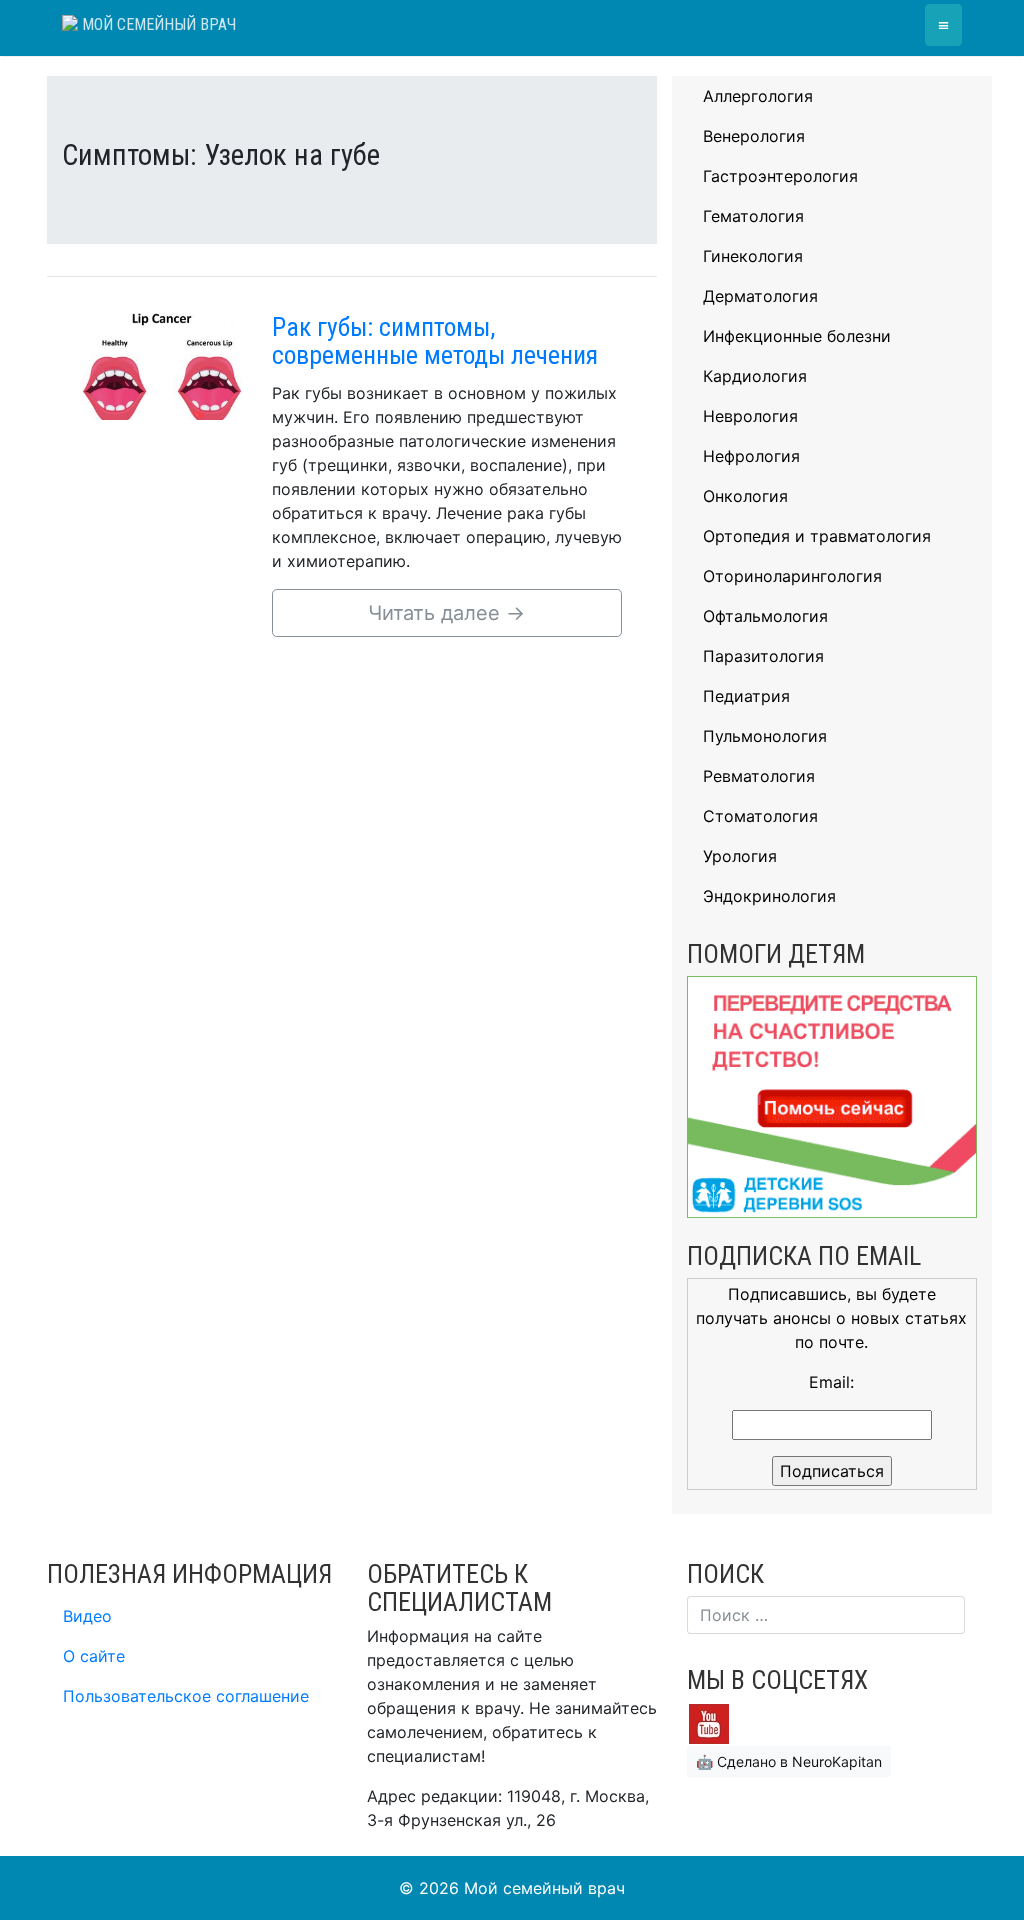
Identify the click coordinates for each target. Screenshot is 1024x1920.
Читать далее (446, 613)
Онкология (745, 496)
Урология (740, 856)
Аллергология (758, 96)
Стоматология (760, 816)
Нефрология (751, 456)
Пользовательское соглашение (186, 1696)
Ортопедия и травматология (817, 536)
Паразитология (763, 656)
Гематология (753, 216)
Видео (87, 1616)
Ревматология (759, 776)
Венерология (754, 136)
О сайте (94, 1656)
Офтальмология (765, 616)
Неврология (750, 416)
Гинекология (753, 256)
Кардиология (755, 376)
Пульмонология (765, 736)
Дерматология (760, 296)
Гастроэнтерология (780, 176)
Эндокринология (769, 896)
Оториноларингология (792, 576)
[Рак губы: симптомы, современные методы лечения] (162, 364)
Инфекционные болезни (797, 336)
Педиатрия (746, 696)
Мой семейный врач (157, 24)
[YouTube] (709, 1723)
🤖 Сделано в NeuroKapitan (789, 1761)
